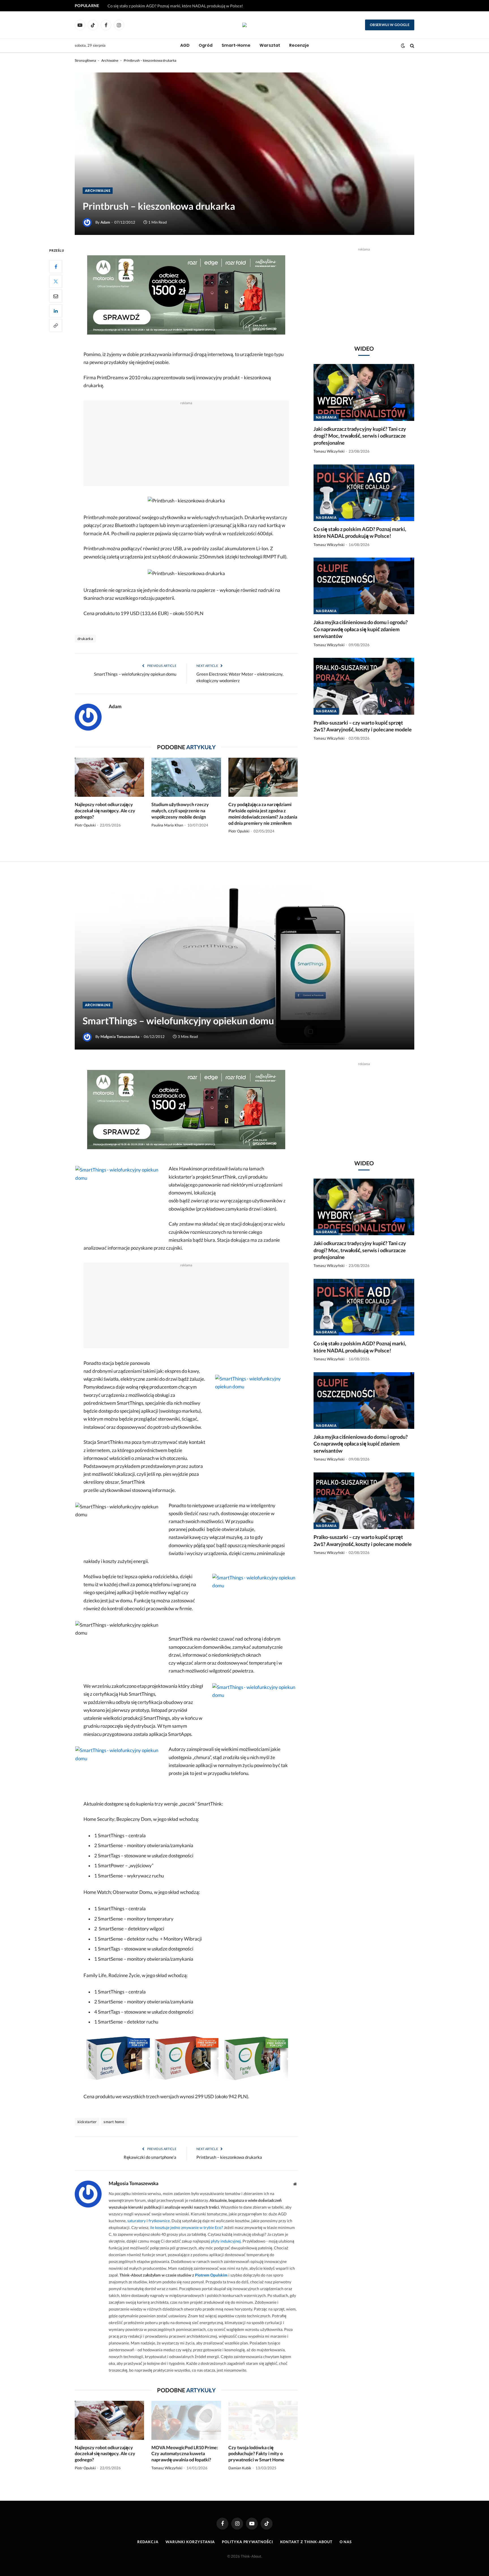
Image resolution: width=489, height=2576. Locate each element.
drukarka (85, 639)
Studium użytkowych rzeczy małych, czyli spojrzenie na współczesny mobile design (180, 811)
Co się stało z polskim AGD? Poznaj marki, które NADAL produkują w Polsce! (175, 6)
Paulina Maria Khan (167, 825)
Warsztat (270, 45)
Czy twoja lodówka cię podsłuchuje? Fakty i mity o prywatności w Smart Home (256, 2454)
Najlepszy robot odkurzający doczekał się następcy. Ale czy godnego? (105, 811)
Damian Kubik (240, 2468)
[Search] (412, 46)
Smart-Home (236, 45)
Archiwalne (110, 60)
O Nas (346, 2542)
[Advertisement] (186, 446)
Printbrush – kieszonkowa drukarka (229, 2157)
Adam (105, 222)
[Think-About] (244, 25)
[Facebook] (56, 267)
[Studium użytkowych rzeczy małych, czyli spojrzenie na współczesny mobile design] (186, 777)
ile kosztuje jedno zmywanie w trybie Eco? (186, 2227)
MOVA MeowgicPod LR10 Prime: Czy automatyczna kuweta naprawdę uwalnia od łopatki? (185, 2454)
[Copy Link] (56, 326)
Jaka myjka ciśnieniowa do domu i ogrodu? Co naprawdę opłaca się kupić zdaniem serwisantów (361, 629)
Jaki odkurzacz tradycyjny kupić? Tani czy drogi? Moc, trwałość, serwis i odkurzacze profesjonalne (360, 436)
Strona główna (85, 60)
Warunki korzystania (190, 2542)
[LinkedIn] (56, 311)
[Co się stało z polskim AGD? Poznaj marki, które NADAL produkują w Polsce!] (364, 493)
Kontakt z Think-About (306, 2542)
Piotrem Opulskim (211, 2275)
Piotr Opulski (85, 825)
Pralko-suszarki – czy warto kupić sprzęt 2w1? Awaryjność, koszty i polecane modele (363, 726)
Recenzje (299, 45)
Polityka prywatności (247, 2542)
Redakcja (148, 2542)
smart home (114, 2122)
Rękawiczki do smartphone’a (150, 2157)
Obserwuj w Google (390, 25)
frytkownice (159, 2221)
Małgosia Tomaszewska (120, 1037)
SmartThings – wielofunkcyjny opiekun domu (135, 674)
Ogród (206, 45)
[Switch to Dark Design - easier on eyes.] (403, 46)
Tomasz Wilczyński (329, 451)
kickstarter (87, 2122)
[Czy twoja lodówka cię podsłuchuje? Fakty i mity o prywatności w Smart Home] (263, 2420)
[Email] (56, 296)
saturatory (137, 2221)
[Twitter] (56, 281)
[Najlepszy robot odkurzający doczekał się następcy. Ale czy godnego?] (109, 777)
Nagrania (326, 417)
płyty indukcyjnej (226, 2241)
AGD (185, 45)
